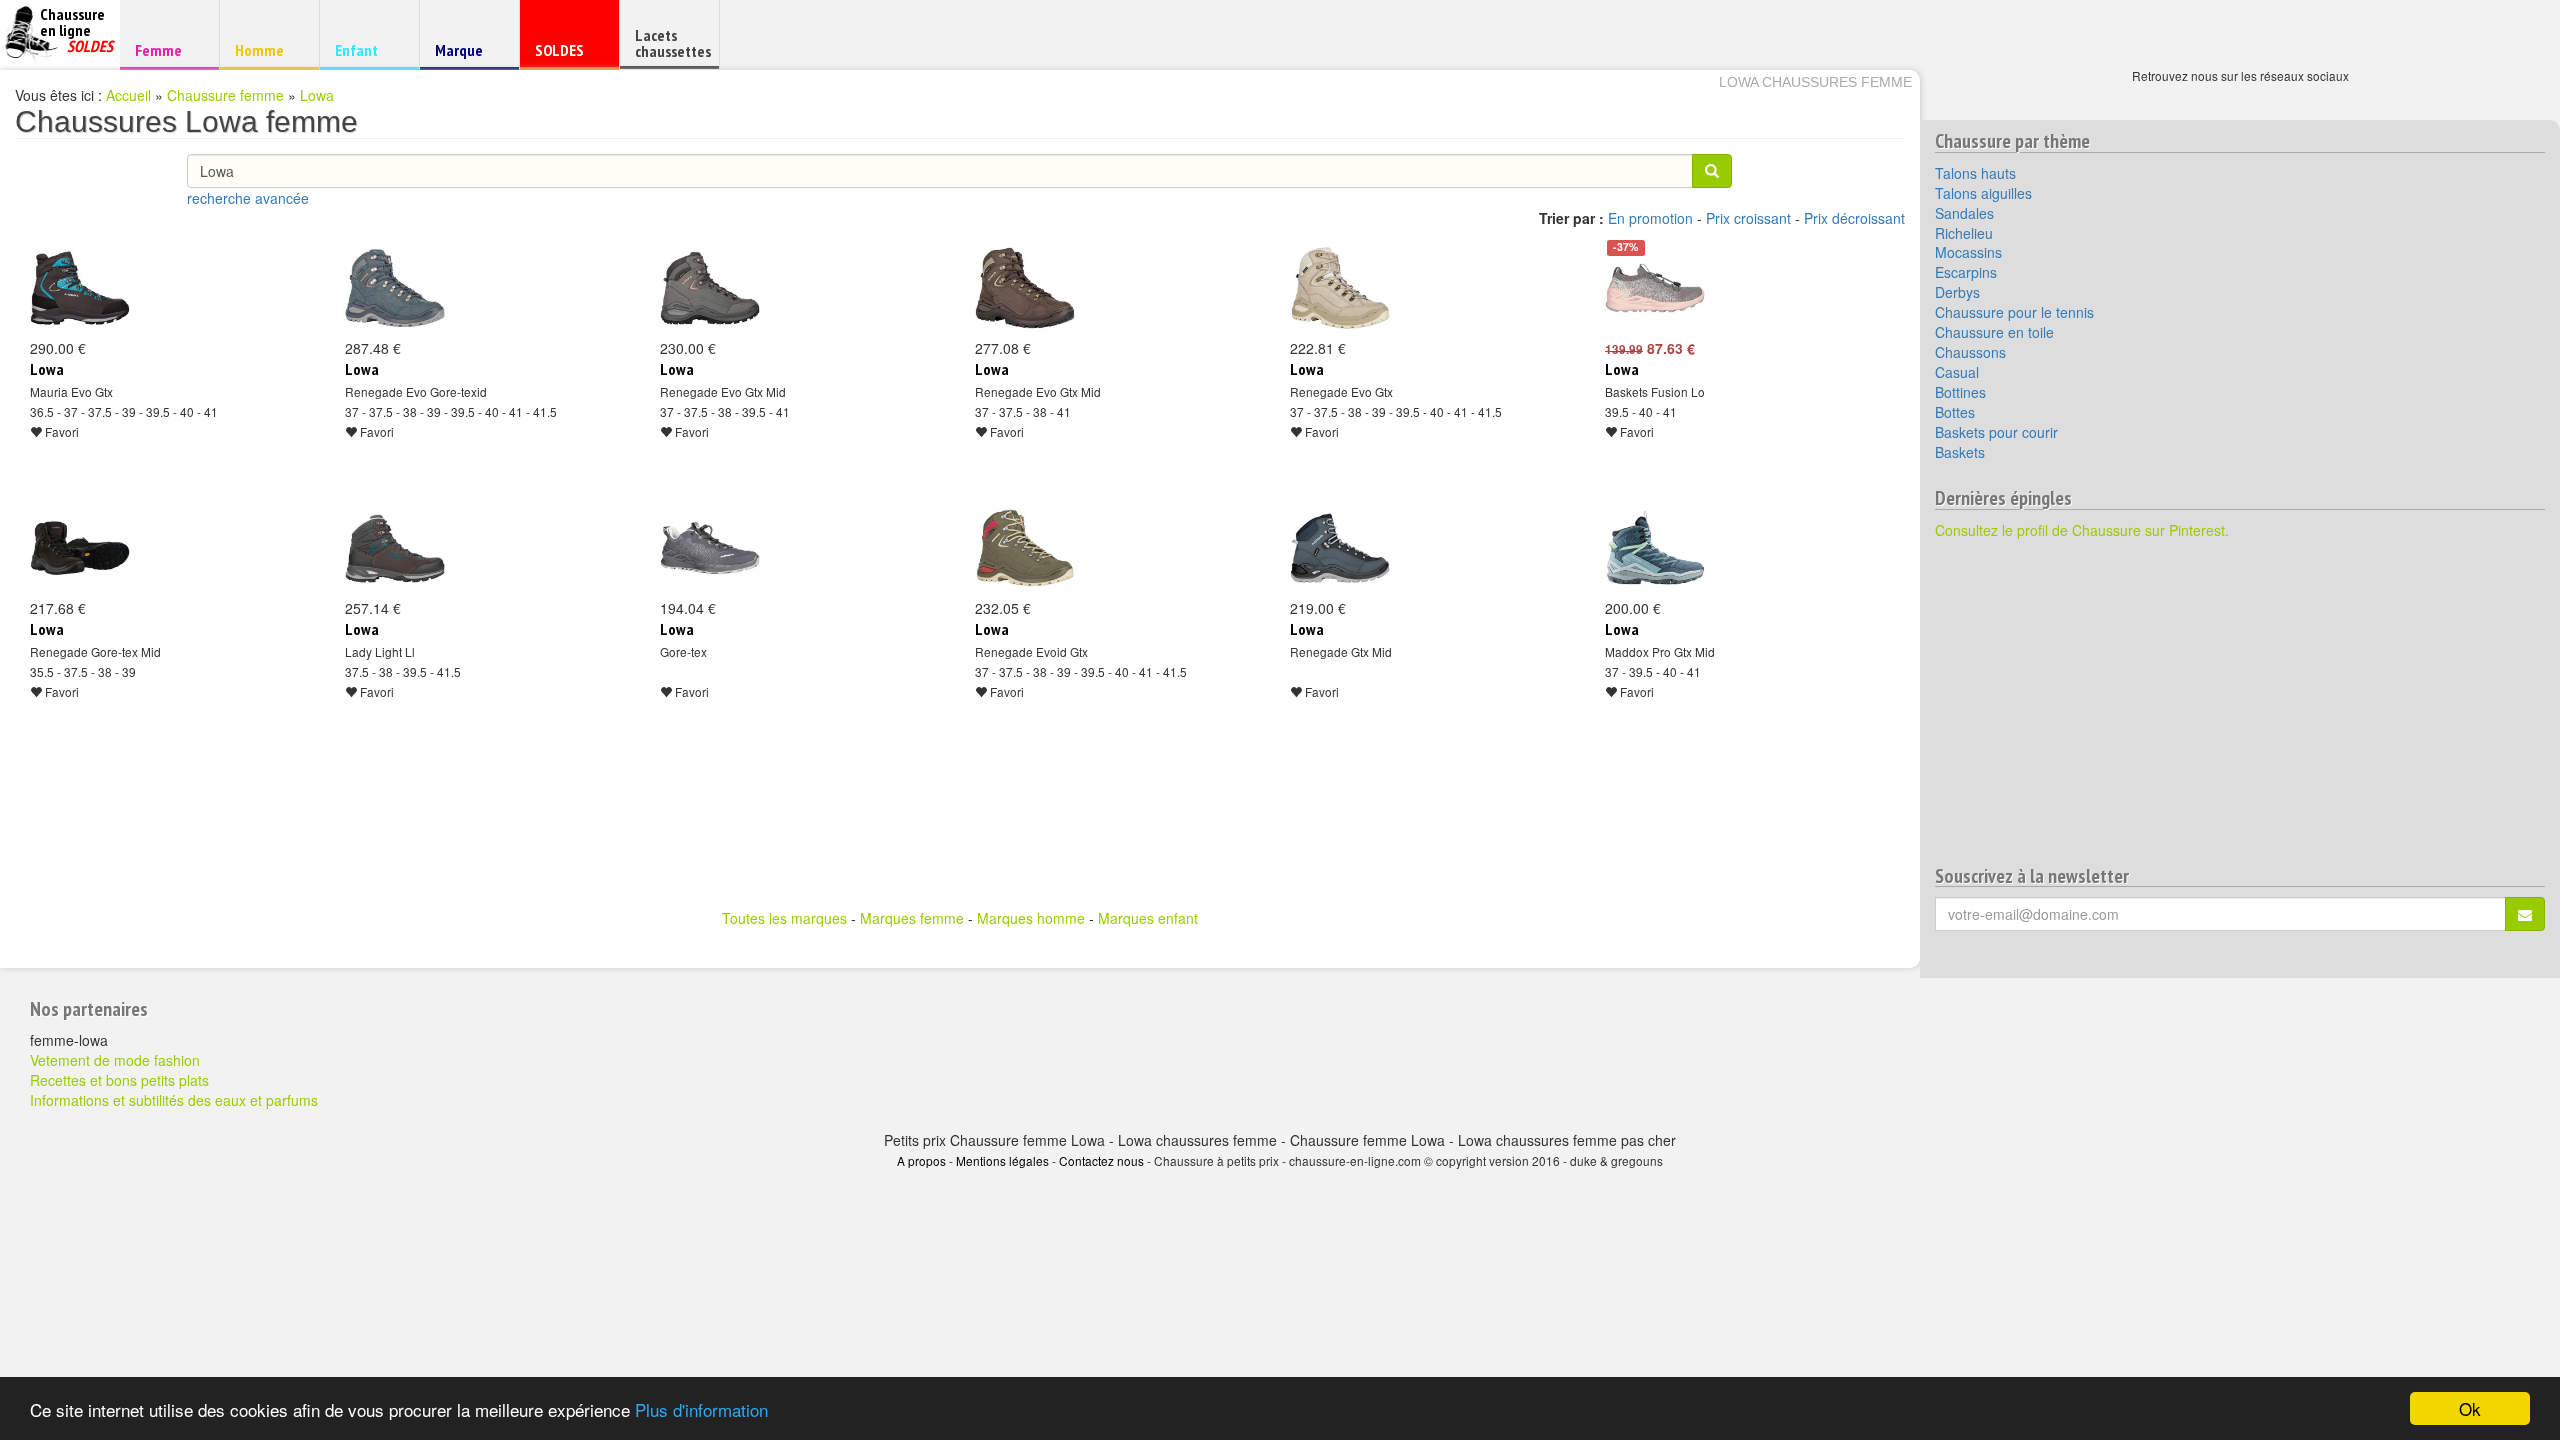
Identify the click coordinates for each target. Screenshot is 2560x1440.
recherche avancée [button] (248, 198)
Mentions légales (1002, 1160)
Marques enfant (1148, 918)
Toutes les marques (784, 918)
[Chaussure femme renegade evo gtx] (1340, 288)
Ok (2470, 1408)
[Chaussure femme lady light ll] (395, 548)
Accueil (128, 95)
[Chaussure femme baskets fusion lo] (1655, 288)
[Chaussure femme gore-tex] (710, 548)
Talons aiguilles (1983, 193)
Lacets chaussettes (673, 43)
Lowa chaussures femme (1815, 82)
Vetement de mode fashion (115, 1060)
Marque (466, 54)
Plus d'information (701, 1409)
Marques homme (1031, 918)
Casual (1957, 372)
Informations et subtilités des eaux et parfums (174, 1100)
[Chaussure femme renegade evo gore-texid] (395, 288)
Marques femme (912, 918)
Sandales (1964, 213)
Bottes (1955, 412)
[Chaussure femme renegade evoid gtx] (1025, 548)
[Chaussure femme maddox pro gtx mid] (1655, 548)
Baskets (1960, 452)
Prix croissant (1748, 218)
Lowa (317, 95)
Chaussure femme (225, 95)
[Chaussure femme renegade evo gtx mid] (710, 288)
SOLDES (566, 54)
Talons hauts (1975, 173)
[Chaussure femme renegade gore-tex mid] (80, 548)
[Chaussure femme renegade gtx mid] (1340, 548)
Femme (166, 49)
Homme (266, 49)
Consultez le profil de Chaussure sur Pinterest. (2082, 530)
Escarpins (1966, 272)
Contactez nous (1101, 1160)
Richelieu (1964, 233)
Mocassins (1968, 252)
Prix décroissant (1854, 218)
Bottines (1960, 392)
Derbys (1957, 292)
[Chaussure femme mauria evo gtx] (80, 288)
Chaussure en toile (1994, 332)
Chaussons (1970, 352)
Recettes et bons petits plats (119, 1080)
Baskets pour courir (1996, 432)
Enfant (366, 49)
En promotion (1650, 218)
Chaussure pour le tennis (2014, 312)
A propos (921, 1160)
